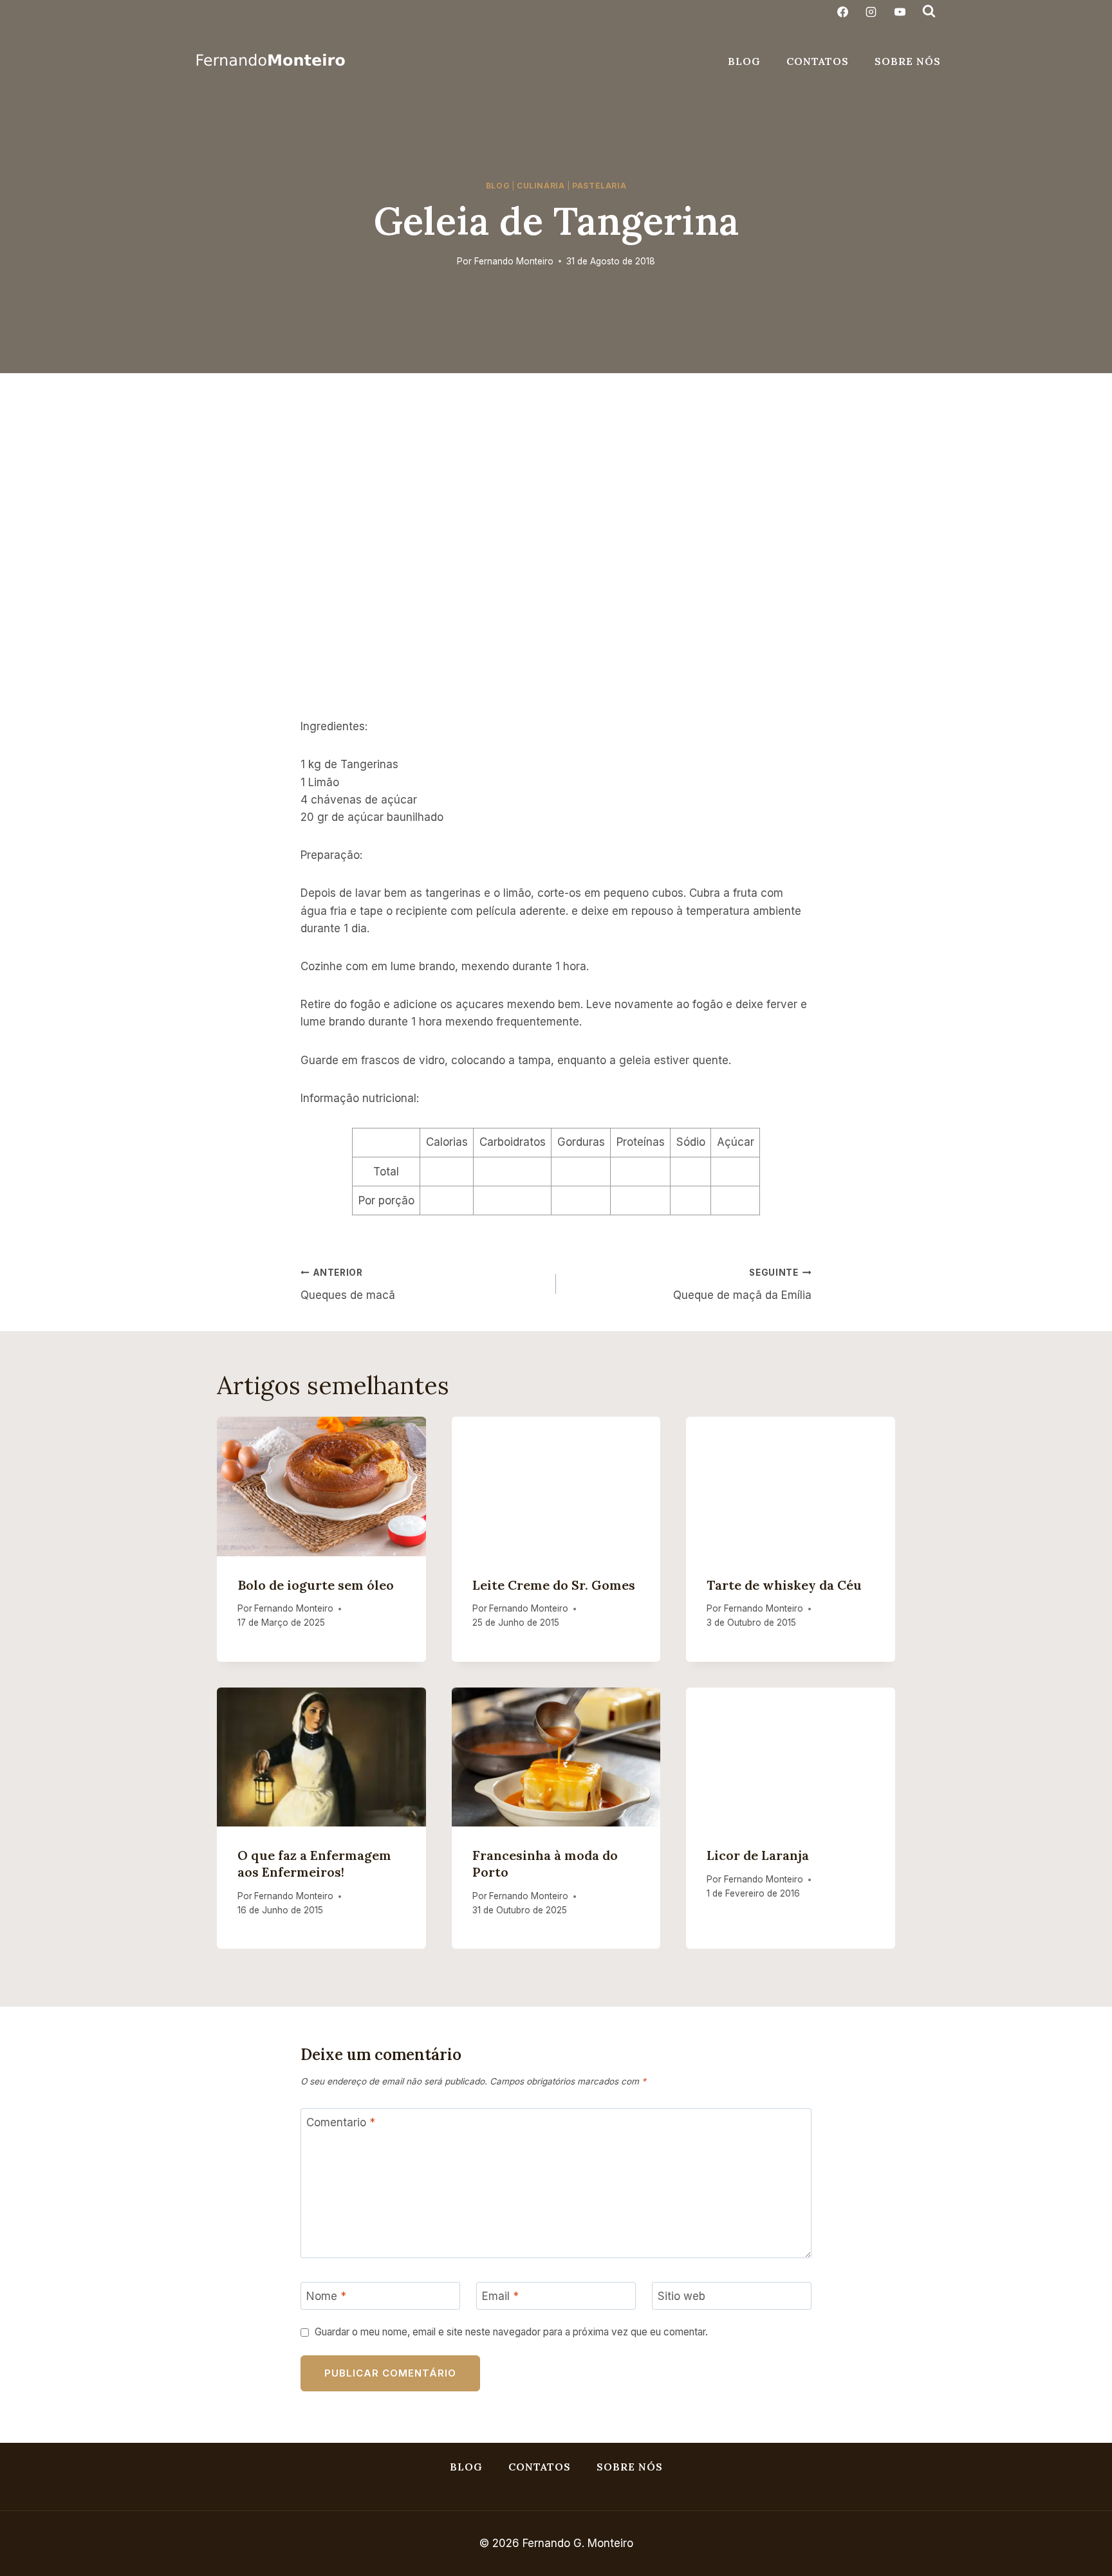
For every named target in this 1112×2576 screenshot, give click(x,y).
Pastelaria (599, 186)
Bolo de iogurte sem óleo (316, 1585)
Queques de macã (348, 1284)
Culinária (541, 186)
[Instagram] (871, 12)
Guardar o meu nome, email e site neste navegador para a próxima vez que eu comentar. (511, 2332)
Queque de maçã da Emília (742, 1284)
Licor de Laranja (758, 1855)
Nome (326, 2296)
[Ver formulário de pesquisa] (929, 12)
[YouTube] (900, 12)
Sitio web (681, 2296)
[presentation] (321, 1486)
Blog (744, 61)
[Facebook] (843, 12)
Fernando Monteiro (514, 261)
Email (500, 2296)
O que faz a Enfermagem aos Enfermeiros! (314, 1863)
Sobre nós (908, 61)
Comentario (341, 2122)
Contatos (818, 61)
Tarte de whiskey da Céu (784, 1585)
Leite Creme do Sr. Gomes (554, 1585)
